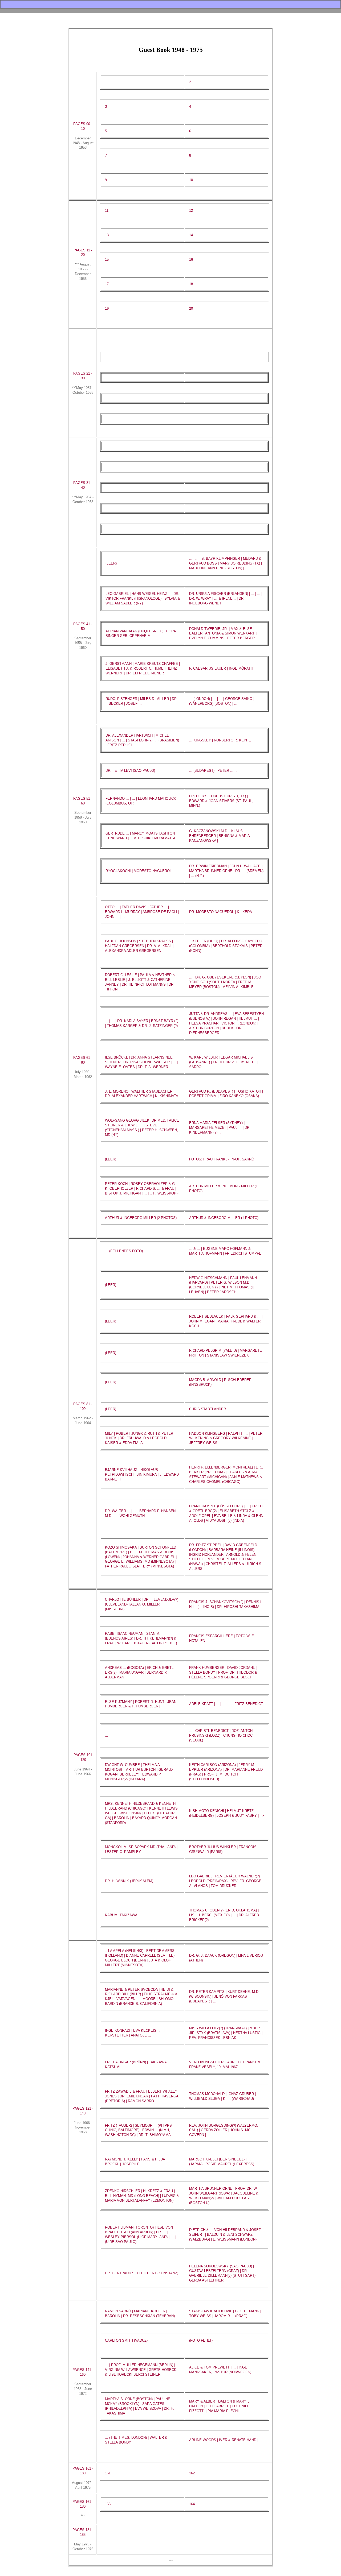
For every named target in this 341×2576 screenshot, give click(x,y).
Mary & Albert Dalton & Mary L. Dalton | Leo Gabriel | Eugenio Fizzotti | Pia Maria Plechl (220, 2406)
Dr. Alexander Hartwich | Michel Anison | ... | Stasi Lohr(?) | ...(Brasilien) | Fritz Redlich (142, 740)
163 (108, 2504)
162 (192, 2473)
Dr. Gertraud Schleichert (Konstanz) (142, 2273)
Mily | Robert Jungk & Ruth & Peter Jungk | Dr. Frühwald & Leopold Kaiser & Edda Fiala (139, 1438)
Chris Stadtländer (208, 1409)
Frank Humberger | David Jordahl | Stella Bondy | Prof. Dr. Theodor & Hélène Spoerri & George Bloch (223, 1672)
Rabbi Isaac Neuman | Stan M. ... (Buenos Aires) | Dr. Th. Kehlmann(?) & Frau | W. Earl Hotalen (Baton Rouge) (141, 1638)
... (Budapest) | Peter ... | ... (214, 771)
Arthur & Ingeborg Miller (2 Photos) (141, 1218)
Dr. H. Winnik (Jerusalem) (129, 1881)
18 (191, 284)
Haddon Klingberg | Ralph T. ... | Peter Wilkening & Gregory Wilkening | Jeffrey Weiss (226, 1438)
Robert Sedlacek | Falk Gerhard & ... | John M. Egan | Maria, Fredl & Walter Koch (226, 1321)
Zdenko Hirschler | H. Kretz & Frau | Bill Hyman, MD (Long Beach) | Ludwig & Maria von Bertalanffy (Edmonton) (142, 2196)
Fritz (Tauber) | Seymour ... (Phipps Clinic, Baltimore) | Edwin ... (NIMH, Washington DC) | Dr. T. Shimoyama (138, 2130)
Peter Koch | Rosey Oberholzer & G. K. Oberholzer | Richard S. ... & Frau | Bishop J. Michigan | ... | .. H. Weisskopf (142, 1189)
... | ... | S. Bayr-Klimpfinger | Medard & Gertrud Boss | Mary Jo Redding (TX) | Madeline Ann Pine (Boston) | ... (226, 563)
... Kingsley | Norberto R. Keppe (220, 740)
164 (192, 2504)
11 (107, 211)
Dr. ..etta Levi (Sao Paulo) (130, 771)
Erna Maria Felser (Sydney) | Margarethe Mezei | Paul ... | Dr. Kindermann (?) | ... (220, 1128)
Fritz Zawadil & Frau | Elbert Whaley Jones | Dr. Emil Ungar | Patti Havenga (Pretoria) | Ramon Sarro (142, 2096)
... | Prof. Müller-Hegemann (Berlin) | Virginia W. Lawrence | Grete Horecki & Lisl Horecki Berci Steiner (141, 2370)
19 (107, 308)
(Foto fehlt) (201, 2340)
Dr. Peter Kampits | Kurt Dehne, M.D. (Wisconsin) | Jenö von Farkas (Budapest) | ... (224, 1996)
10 (191, 180)
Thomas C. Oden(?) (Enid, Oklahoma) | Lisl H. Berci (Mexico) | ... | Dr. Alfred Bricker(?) (224, 1915)
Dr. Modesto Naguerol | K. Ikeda (221, 912)
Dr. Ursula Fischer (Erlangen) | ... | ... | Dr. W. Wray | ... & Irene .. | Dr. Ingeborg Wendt (226, 598)
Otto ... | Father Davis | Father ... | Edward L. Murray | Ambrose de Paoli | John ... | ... (142, 912)
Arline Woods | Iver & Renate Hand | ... (226, 2440)
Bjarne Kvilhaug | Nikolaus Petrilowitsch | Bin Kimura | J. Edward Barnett (142, 1474)
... (107, 1735)
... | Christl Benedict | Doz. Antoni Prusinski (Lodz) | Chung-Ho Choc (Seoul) (221, 1735)
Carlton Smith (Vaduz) (126, 2340)
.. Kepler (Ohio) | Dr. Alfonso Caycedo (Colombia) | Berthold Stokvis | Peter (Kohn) (226, 946)
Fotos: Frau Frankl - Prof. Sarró (222, 1159)
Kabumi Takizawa (121, 1915)
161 (108, 2473)
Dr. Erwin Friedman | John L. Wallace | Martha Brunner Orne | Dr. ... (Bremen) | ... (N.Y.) (226, 871)
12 (191, 211)
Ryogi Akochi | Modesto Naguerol (139, 871)
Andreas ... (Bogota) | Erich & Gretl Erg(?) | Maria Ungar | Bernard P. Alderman (139, 1672)
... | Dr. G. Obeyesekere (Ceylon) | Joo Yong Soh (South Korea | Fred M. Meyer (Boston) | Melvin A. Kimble (225, 982)
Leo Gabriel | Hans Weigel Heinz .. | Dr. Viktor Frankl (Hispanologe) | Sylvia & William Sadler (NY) (143, 598)
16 (191, 260)
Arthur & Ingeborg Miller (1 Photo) (224, 1218)
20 (191, 308)
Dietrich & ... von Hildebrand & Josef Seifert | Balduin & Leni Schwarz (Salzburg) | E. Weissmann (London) (225, 2235)
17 (107, 284)
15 (107, 260)
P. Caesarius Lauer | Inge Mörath (221, 668)
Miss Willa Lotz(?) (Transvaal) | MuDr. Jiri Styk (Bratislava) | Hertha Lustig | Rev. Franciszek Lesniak (226, 2033)
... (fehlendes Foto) (124, 1251)
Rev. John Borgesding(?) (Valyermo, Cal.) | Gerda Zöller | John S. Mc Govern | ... (224, 2130)
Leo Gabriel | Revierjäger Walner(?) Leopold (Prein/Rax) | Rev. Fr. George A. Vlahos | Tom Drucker (225, 1881)
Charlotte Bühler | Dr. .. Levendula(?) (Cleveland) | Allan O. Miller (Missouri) (142, 1604)
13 (107, 235)
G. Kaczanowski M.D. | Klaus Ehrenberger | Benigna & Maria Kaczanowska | (219, 836)
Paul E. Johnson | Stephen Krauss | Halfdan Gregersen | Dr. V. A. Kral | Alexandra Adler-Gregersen (139, 946)
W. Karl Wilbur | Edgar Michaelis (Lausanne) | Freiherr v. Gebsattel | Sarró (224, 1062)
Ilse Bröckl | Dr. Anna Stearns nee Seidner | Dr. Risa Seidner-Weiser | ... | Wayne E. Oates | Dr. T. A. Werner (141, 1062)
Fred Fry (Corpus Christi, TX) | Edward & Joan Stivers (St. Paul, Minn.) (221, 801)
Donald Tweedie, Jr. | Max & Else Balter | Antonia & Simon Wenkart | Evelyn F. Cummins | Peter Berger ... (224, 634)
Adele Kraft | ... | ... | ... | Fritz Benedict (226, 1704)
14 (191, 235)
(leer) (111, 563)
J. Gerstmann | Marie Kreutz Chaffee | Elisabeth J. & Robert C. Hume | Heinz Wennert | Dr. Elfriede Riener (143, 668)
